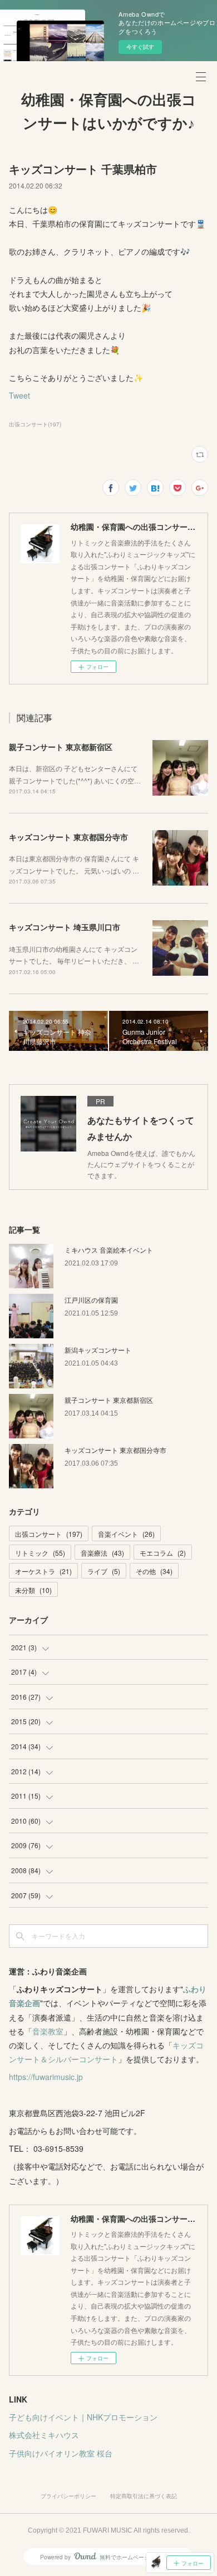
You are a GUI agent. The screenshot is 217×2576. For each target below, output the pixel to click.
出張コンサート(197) (35, 424)
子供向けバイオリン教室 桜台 (61, 2453)
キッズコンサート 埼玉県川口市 (65, 927)
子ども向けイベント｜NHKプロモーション (83, 2417)
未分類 (33, 1590)
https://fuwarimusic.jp (46, 2077)
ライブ (104, 1571)
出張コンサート (49, 1534)
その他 (154, 1571)
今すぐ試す (140, 47)
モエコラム (163, 1553)
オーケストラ (43, 1571)
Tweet (19, 395)
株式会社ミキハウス (44, 2435)
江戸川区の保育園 (91, 1300)
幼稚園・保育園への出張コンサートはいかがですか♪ (109, 112)
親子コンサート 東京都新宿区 (61, 747)
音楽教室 (48, 2031)
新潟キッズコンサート (98, 1350)
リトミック (40, 1553)
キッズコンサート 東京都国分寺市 (68, 837)
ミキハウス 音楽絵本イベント (109, 1250)
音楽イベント (126, 1534)
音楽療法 (102, 1553)
